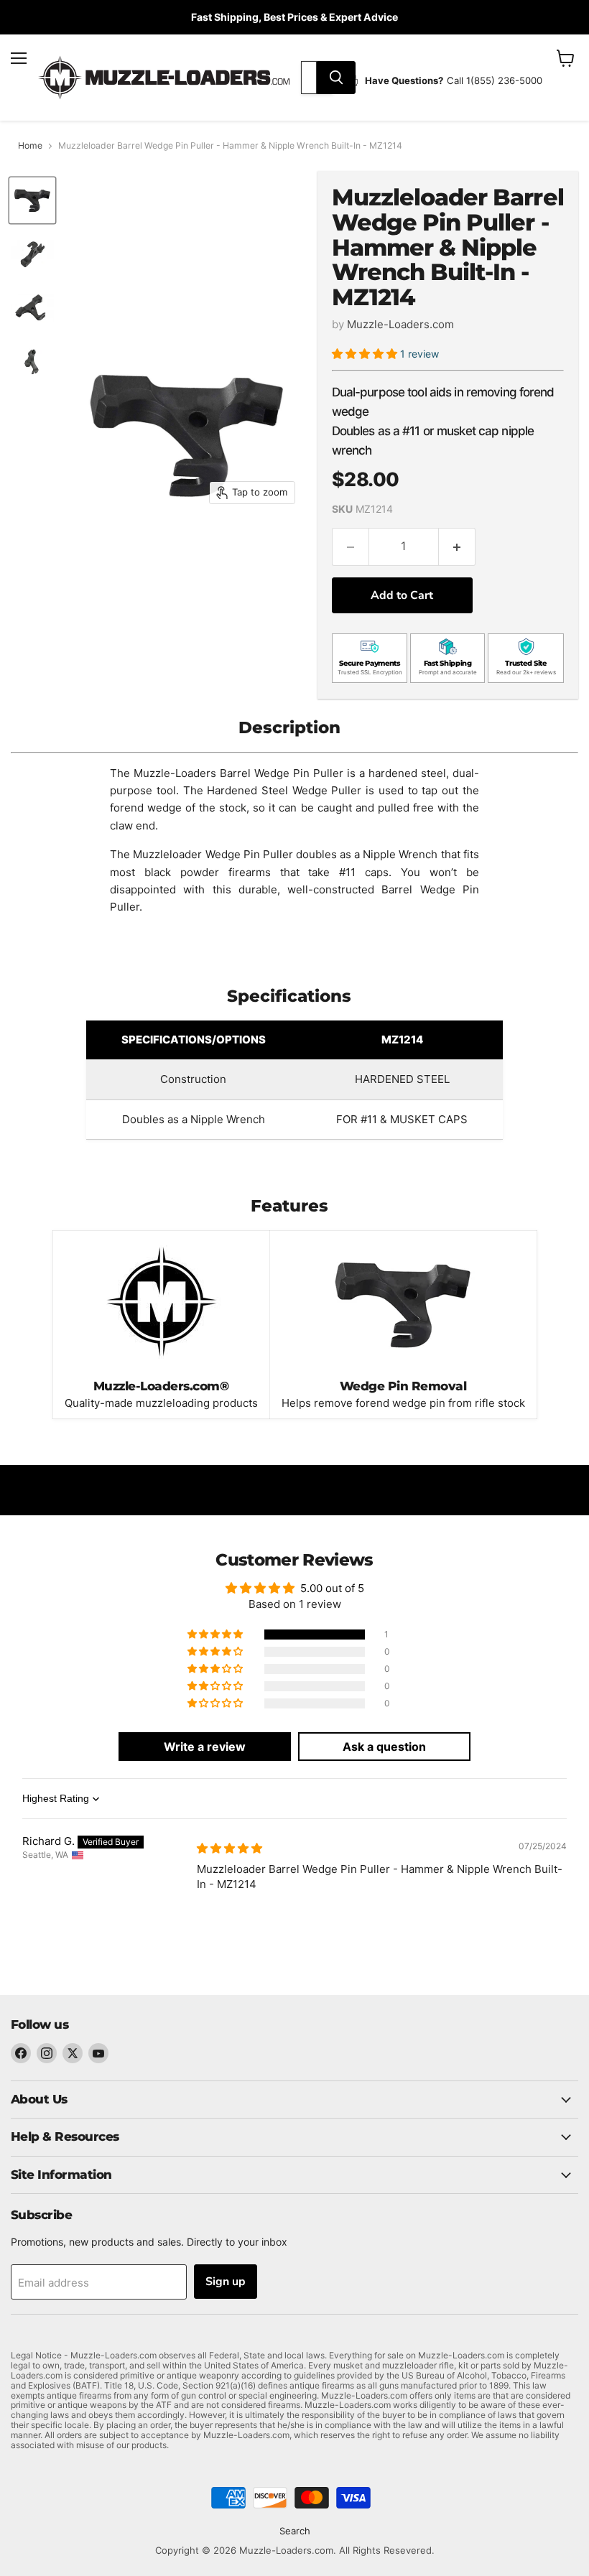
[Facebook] (21, 2053)
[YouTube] (98, 2053)
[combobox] (309, 78)
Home (30, 146)
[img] (229, 1848)
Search (295, 2531)
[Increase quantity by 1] (457, 547)
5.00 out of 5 (332, 1588)
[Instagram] (47, 2053)
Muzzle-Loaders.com (400, 324)
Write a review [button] (205, 1747)
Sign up (226, 2282)
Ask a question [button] (384, 1747)
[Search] (336, 78)
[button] (366, 354)
